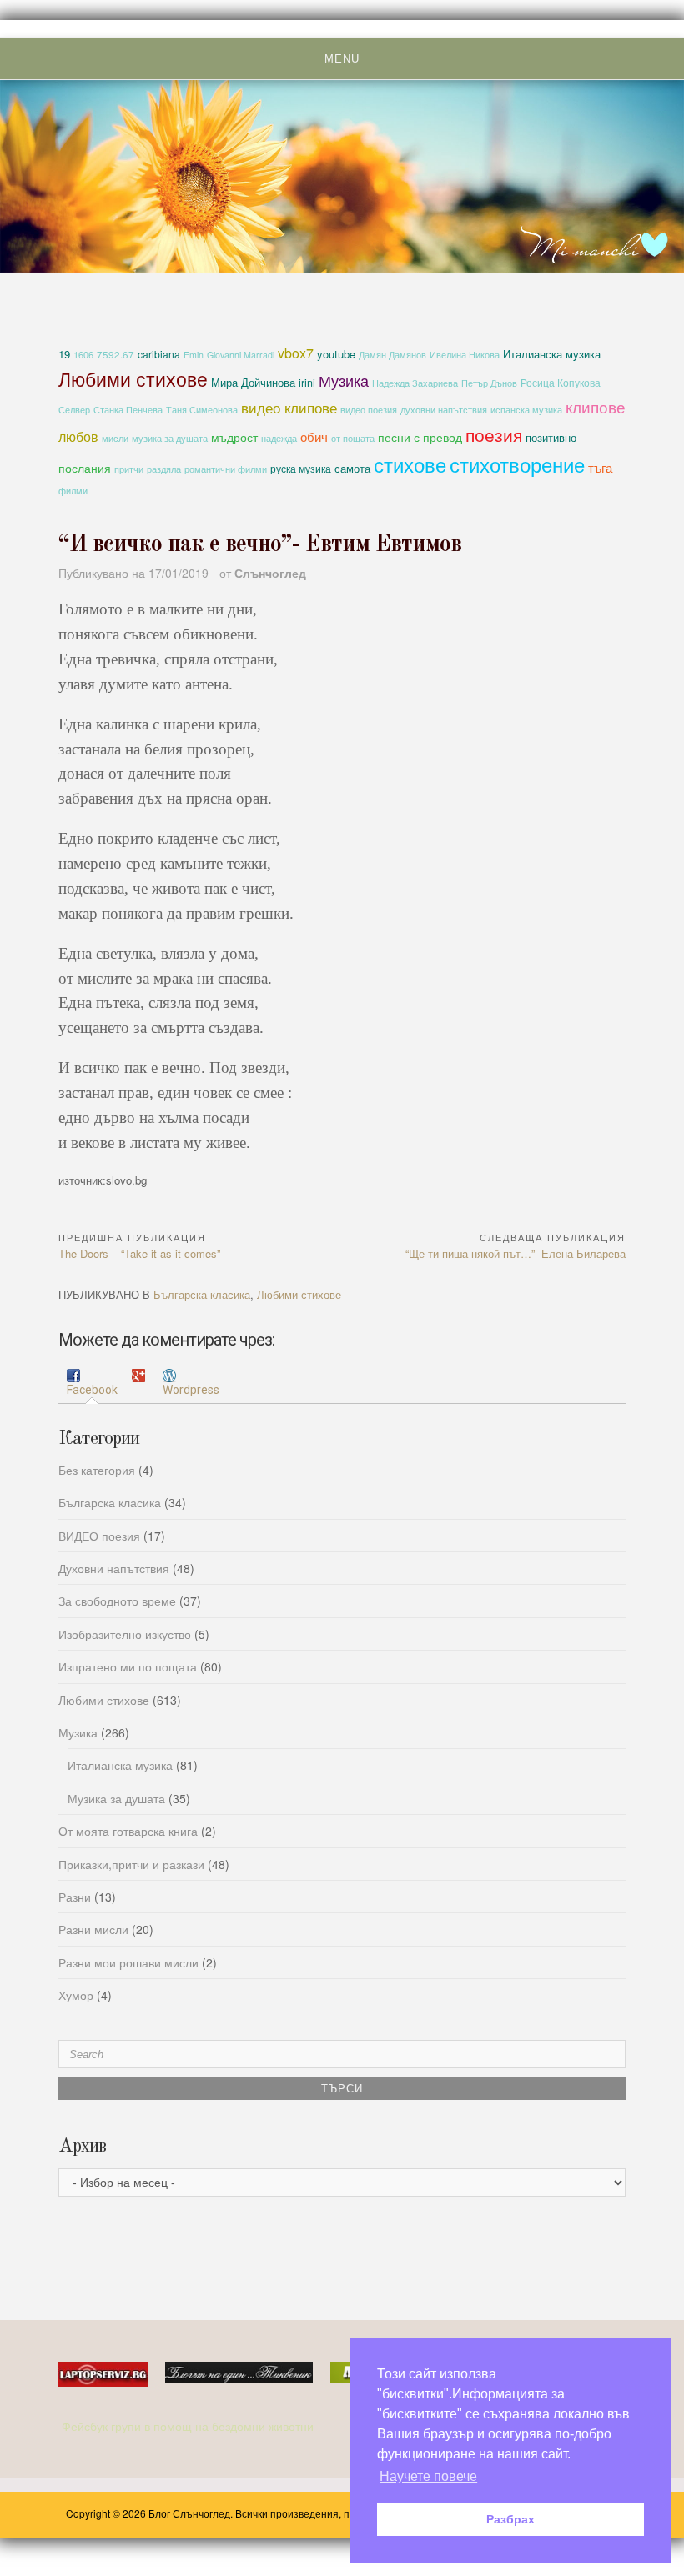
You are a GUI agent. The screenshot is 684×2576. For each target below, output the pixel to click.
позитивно (551, 437)
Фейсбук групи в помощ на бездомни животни (189, 2426)
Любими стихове (133, 378)
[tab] (92, 1383)
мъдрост (234, 437)
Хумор (76, 1995)
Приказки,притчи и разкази (131, 1864)
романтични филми (226, 469)
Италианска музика (552, 354)
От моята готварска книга (128, 1831)
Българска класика (202, 1294)
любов (78, 436)
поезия (494, 434)
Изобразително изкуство (125, 1634)
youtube (336, 354)
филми (73, 491)
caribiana (159, 354)
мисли (115, 438)
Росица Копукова (561, 382)
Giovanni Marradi (241, 355)
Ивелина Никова (465, 355)
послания (85, 468)
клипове (596, 406)
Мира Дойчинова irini (263, 383)
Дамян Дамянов (392, 355)
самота (352, 468)
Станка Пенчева (128, 410)
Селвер (74, 410)
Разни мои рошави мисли (128, 1962)
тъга (600, 467)
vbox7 (296, 353)
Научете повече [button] (428, 2476)
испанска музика (526, 410)
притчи (129, 469)
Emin (194, 355)
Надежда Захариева (415, 383)
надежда (279, 438)
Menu (342, 59)
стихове (410, 464)
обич (314, 436)
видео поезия (369, 410)
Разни (75, 1897)
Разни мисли (93, 1929)
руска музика (301, 468)
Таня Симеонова (202, 410)
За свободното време (117, 1601)
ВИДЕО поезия (99, 1536)
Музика (344, 380)
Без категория (97, 1470)
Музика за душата (116, 1798)
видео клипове (289, 408)
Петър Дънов (489, 383)
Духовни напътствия (114, 1568)
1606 (83, 354)
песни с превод (420, 437)
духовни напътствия (444, 409)
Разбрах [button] (510, 2519)
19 (64, 354)
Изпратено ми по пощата (128, 1666)
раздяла (164, 469)
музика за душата (170, 438)
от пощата (353, 438)
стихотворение (517, 464)
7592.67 (116, 354)
